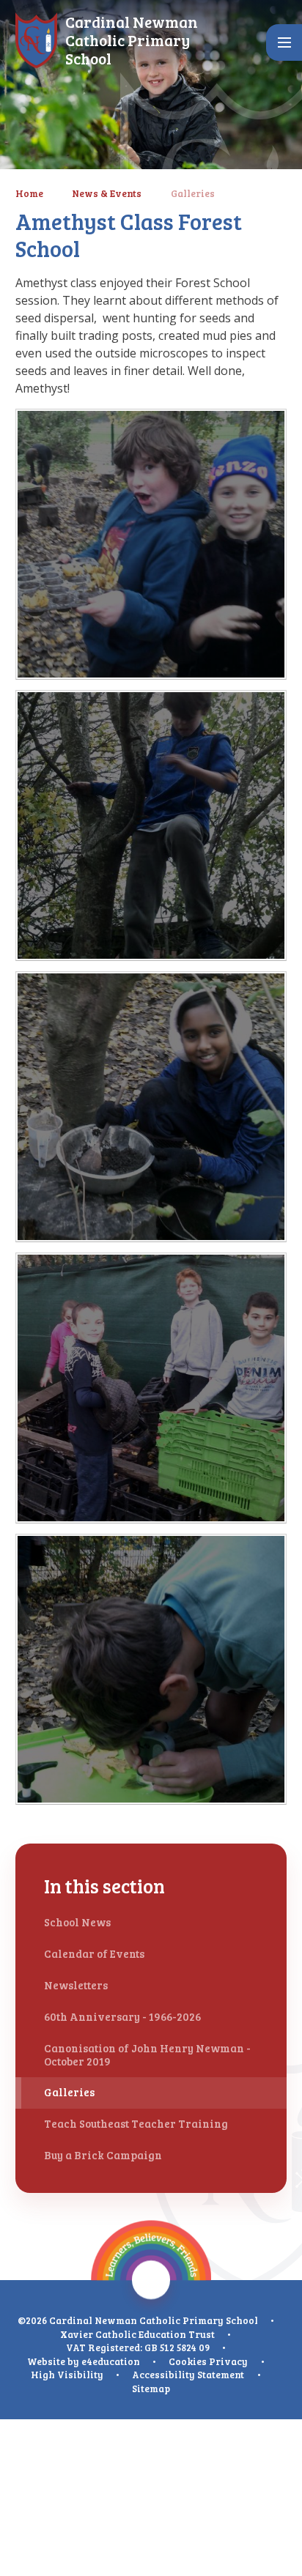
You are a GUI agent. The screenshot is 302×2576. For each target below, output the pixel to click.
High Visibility (67, 2375)
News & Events (107, 193)
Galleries (193, 193)
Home (29, 193)
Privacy (228, 2361)
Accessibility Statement (188, 2375)
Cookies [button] (188, 2361)
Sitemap (151, 2388)
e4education (111, 2361)
